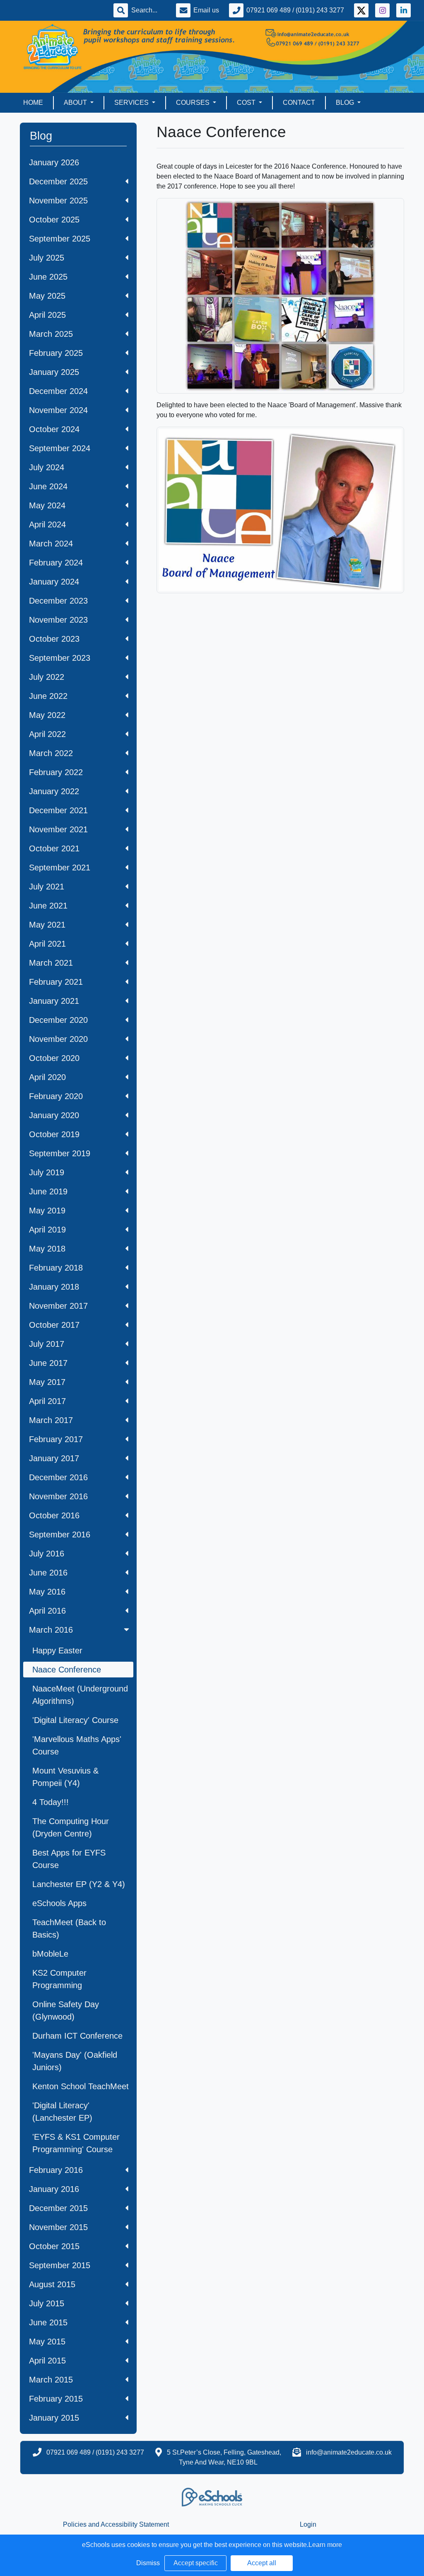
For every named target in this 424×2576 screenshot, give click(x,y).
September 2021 (60, 868)
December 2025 (58, 181)
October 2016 (54, 1515)
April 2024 (47, 524)
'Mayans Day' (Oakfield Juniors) (75, 2061)
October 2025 (54, 220)
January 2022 (54, 791)
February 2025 (56, 353)
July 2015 (47, 2303)
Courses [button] (194, 103)
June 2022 (48, 696)
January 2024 (54, 582)
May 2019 (47, 1211)
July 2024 (47, 467)
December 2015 (58, 2208)
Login (308, 2524)
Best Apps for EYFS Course (69, 1859)
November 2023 (58, 620)
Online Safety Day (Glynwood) (66, 2011)
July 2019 (47, 1172)
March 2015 (51, 2380)
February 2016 (56, 2170)
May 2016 (47, 1592)
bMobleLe (50, 1954)
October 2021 (54, 848)
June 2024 (48, 486)
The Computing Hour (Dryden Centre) (71, 1827)
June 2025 (48, 277)
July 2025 (47, 258)
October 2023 (54, 639)
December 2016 (58, 1477)
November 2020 (58, 1039)
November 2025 (58, 201)
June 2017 (48, 1363)
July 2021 (47, 887)
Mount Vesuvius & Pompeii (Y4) (65, 1777)
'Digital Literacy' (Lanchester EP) (62, 2112)
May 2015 (47, 2342)
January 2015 (54, 2418)
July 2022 (47, 677)
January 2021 (54, 1001)
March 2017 (51, 1420)
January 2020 (54, 1115)
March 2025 (51, 334)
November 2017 (58, 1306)
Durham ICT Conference (77, 2036)
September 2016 (60, 1534)
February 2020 (56, 1096)
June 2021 (48, 906)
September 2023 (60, 658)
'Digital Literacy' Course (75, 1720)
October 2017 (54, 1325)
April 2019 (47, 1230)
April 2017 (47, 1401)
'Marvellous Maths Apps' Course (77, 1745)
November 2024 (58, 410)
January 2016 (54, 2189)
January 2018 (54, 1287)
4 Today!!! (51, 1802)
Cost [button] (247, 103)
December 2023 (58, 601)
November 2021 (58, 829)
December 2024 (58, 391)
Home (33, 103)
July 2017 (47, 1344)
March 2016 (51, 1630)
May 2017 (47, 1382)
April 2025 (47, 315)
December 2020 (58, 1020)
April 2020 (47, 1077)
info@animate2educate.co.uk (349, 2452)
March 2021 (51, 963)
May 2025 (47, 296)
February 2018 (56, 1268)
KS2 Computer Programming (59, 1979)
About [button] (76, 103)
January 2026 (54, 162)
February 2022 (56, 772)
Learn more (325, 2545)
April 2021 (47, 944)
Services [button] (132, 103)
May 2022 (47, 715)
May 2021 (47, 925)
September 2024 (60, 448)
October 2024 (54, 429)
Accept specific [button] (196, 2563)
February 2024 (56, 563)
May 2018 (47, 1249)
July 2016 (47, 1554)
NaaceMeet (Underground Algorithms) (80, 1695)
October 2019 (54, 1134)
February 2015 (56, 2399)
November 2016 (58, 1496)
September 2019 (60, 1153)
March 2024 (51, 544)
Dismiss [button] (148, 2563)
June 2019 (48, 1191)
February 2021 (56, 982)
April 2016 (47, 1611)
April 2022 (47, 734)
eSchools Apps (59, 1903)
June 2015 (48, 2322)
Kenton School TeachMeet (81, 2086)
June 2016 (48, 1573)
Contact (299, 103)
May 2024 (47, 505)
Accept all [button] (262, 2563)
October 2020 (54, 1058)
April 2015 (47, 2361)
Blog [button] (346, 103)
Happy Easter (57, 1650)
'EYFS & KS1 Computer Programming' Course (76, 2143)
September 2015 (60, 2265)
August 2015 (52, 2284)
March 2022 (51, 753)
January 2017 (54, 1458)
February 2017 (56, 1439)
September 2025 (60, 239)
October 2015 (54, 2246)
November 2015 (58, 2227)
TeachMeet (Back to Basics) (69, 1928)
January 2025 (54, 372)
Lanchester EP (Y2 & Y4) (79, 1884)
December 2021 (58, 810)
